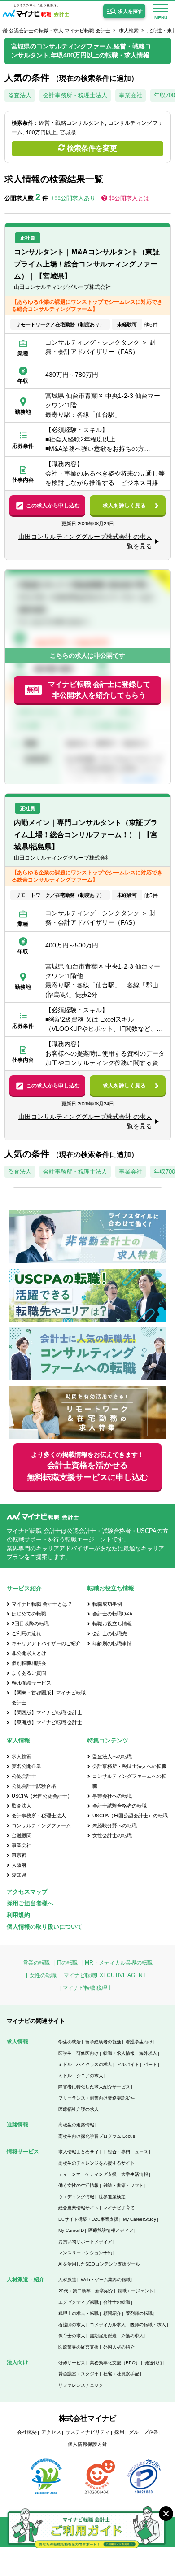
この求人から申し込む (53, 506)
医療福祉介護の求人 (79, 2109)
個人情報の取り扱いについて (45, 1927)
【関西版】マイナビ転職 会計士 (47, 1712)
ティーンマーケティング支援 (87, 2174)
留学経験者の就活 (103, 2042)
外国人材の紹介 (119, 2347)
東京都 (19, 1855)
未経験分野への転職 (115, 1825)
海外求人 (148, 2053)
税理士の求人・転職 (79, 2313)
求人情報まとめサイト (81, 2152)
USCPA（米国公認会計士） (42, 1796)
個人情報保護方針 (87, 2444)
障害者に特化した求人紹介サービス (94, 2087)
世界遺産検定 (112, 2197)
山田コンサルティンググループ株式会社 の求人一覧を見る (85, 541)
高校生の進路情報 (76, 2125)
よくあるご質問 (29, 1673)
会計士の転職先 (110, 1633)
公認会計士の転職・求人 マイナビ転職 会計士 (60, 31)
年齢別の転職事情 (112, 1643)
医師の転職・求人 (148, 2325)
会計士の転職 (117, 2302)
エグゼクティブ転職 (79, 2302)
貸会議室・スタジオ (79, 2374)
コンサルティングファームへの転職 (129, 1781)
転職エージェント (136, 2291)
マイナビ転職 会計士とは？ (42, 1604)
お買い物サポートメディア (85, 2242)
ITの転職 (67, 1963)
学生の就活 (70, 2042)
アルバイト (128, 2064)
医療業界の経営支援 (79, 2347)
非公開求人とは (129, 198)
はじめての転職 (29, 1614)
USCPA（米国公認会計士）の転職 (130, 1816)
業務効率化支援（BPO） (115, 2363)
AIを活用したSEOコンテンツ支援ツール (99, 2264)
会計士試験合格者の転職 (120, 1806)
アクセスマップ (27, 1892)
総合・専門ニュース (128, 2152)
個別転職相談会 (29, 1663)
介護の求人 (132, 2336)
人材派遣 (67, 2280)
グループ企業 (144, 2432)
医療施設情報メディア (111, 2230)
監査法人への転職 (112, 1756)
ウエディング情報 (76, 2197)
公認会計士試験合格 (34, 1786)
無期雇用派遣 (103, 2336)
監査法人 (20, 95)
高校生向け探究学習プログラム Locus (97, 2136)
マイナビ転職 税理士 (88, 1988)
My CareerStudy (140, 2219)
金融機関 (22, 1835)
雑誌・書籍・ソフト (123, 2185)
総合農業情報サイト (79, 2208)
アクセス (51, 2432)
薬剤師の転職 (139, 2313)
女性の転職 (43, 1975)
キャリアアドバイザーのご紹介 (46, 1643)
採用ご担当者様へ (30, 1903)
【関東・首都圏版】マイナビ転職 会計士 (49, 1698)
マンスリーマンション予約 (85, 2253)
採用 (119, 2432)
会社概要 (27, 2432)
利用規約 (18, 1915)
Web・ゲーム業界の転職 (106, 2280)
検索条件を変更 (92, 148)
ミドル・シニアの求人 (81, 2076)
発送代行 (153, 2363)
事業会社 (131, 95)
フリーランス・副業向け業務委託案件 (96, 2098)
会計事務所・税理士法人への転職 (129, 1766)
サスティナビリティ (88, 2432)
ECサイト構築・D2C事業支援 (88, 2219)
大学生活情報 (135, 2174)
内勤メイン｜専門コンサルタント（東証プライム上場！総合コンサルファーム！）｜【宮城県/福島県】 (86, 835)
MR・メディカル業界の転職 (119, 1963)
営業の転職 (36, 1963)
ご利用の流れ (26, 1633)
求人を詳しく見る (124, 506)
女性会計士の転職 (112, 1835)
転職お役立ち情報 (112, 1624)
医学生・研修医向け (79, 2053)
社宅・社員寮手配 (121, 2374)
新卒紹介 (104, 2291)
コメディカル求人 (108, 2325)
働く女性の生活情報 (79, 2185)
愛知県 (19, 1875)
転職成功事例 (107, 1604)
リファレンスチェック (81, 2385)
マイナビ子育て (119, 2208)
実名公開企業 (26, 1766)
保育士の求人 (72, 2336)
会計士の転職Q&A (112, 1614)
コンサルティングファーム (41, 1825)
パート (150, 2064)
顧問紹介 (112, 2313)
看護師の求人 (72, 2325)
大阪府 (19, 1865)
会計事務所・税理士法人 (75, 95)
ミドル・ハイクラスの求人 (85, 2064)
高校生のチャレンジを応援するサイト (96, 2163)
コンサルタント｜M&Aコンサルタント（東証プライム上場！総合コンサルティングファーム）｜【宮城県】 (87, 264)
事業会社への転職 (112, 1796)
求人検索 (129, 31)
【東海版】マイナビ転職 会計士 (47, 1722)
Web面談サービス (31, 1683)
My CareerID (71, 2230)
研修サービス (72, 2363)
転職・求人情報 (119, 2053)
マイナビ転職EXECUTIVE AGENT (105, 1975)
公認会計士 (24, 1776)
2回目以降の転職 (30, 1624)
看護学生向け (139, 2042)
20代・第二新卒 (74, 2291)
